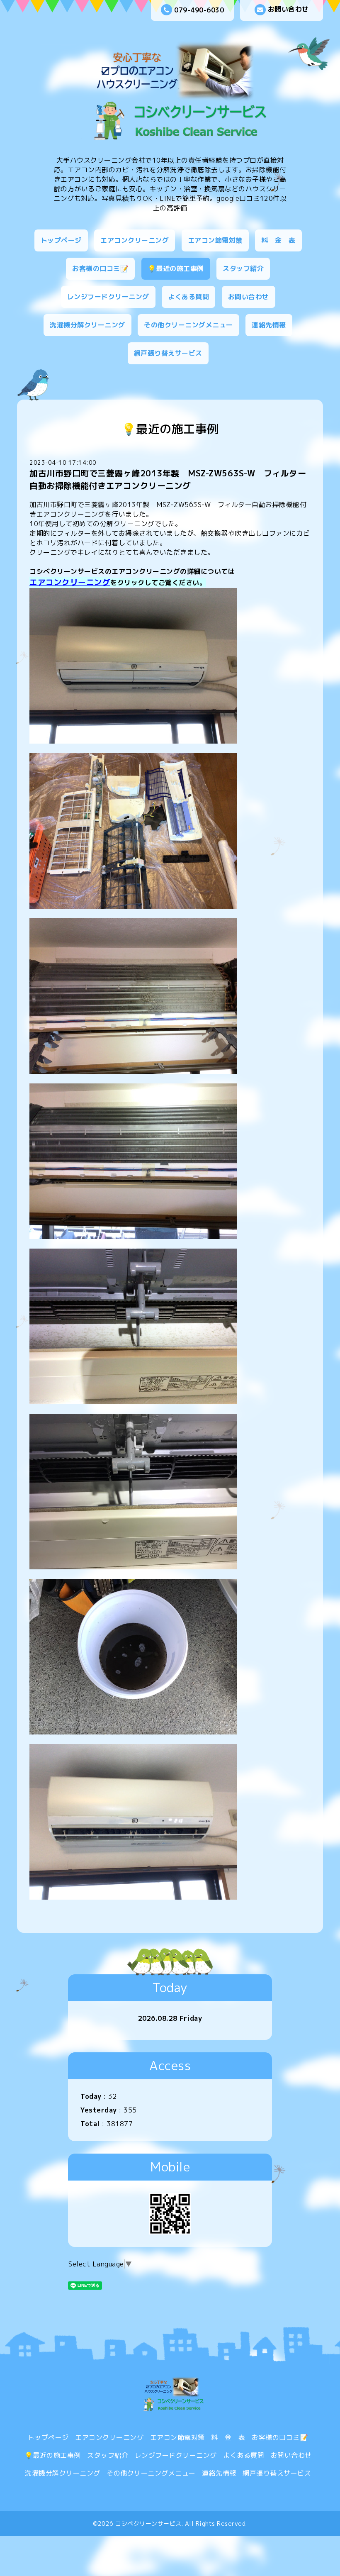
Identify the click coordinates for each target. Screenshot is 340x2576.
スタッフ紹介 (243, 268)
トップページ (61, 240)
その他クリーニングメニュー (188, 325)
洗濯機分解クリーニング (87, 325)
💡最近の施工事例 (176, 268)
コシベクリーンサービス (148, 2524)
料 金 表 (278, 240)
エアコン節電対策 (215, 240)
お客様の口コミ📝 (100, 268)
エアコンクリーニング (135, 240)
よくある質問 (188, 297)
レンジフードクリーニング (108, 297)
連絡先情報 (269, 325)
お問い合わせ (288, 9)
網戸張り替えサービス (168, 353)
